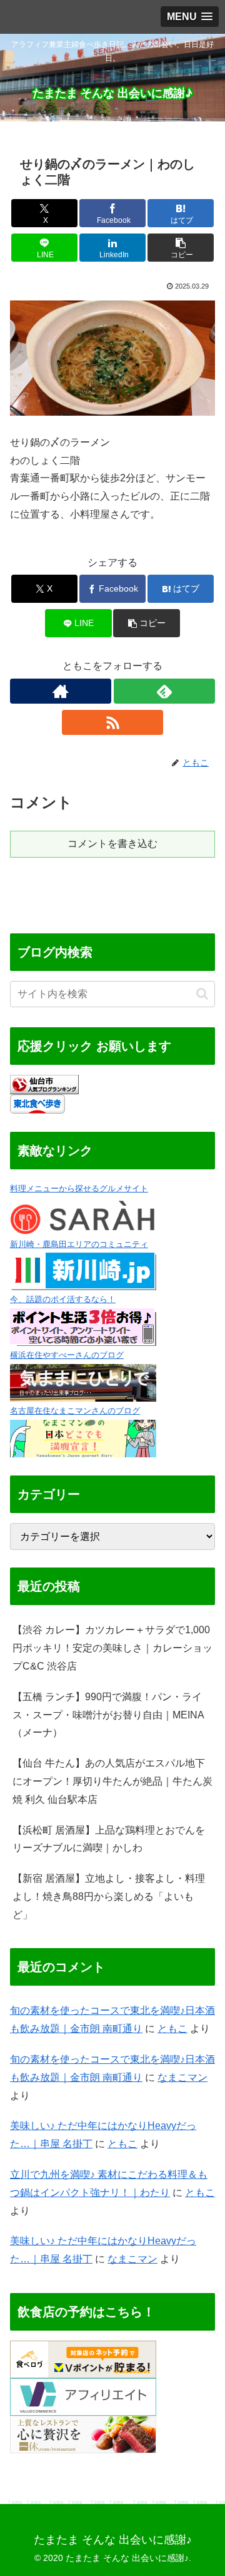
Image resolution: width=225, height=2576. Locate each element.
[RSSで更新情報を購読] (112, 722)
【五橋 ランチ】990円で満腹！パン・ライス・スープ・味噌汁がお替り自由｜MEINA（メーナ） (108, 1715)
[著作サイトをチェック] (61, 691)
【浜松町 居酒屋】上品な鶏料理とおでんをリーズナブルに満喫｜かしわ (109, 1839)
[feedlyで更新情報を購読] (164, 691)
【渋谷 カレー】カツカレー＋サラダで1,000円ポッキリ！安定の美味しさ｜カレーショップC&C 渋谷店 (112, 1648)
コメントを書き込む (112, 844)
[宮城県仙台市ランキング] (44, 1084)
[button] (181, 248)
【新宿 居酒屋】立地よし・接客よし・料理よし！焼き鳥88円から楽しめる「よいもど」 (109, 1896)
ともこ (172, 2029)
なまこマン (182, 2077)
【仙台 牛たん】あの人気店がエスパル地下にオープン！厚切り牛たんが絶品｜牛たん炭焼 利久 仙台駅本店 (112, 1781)
